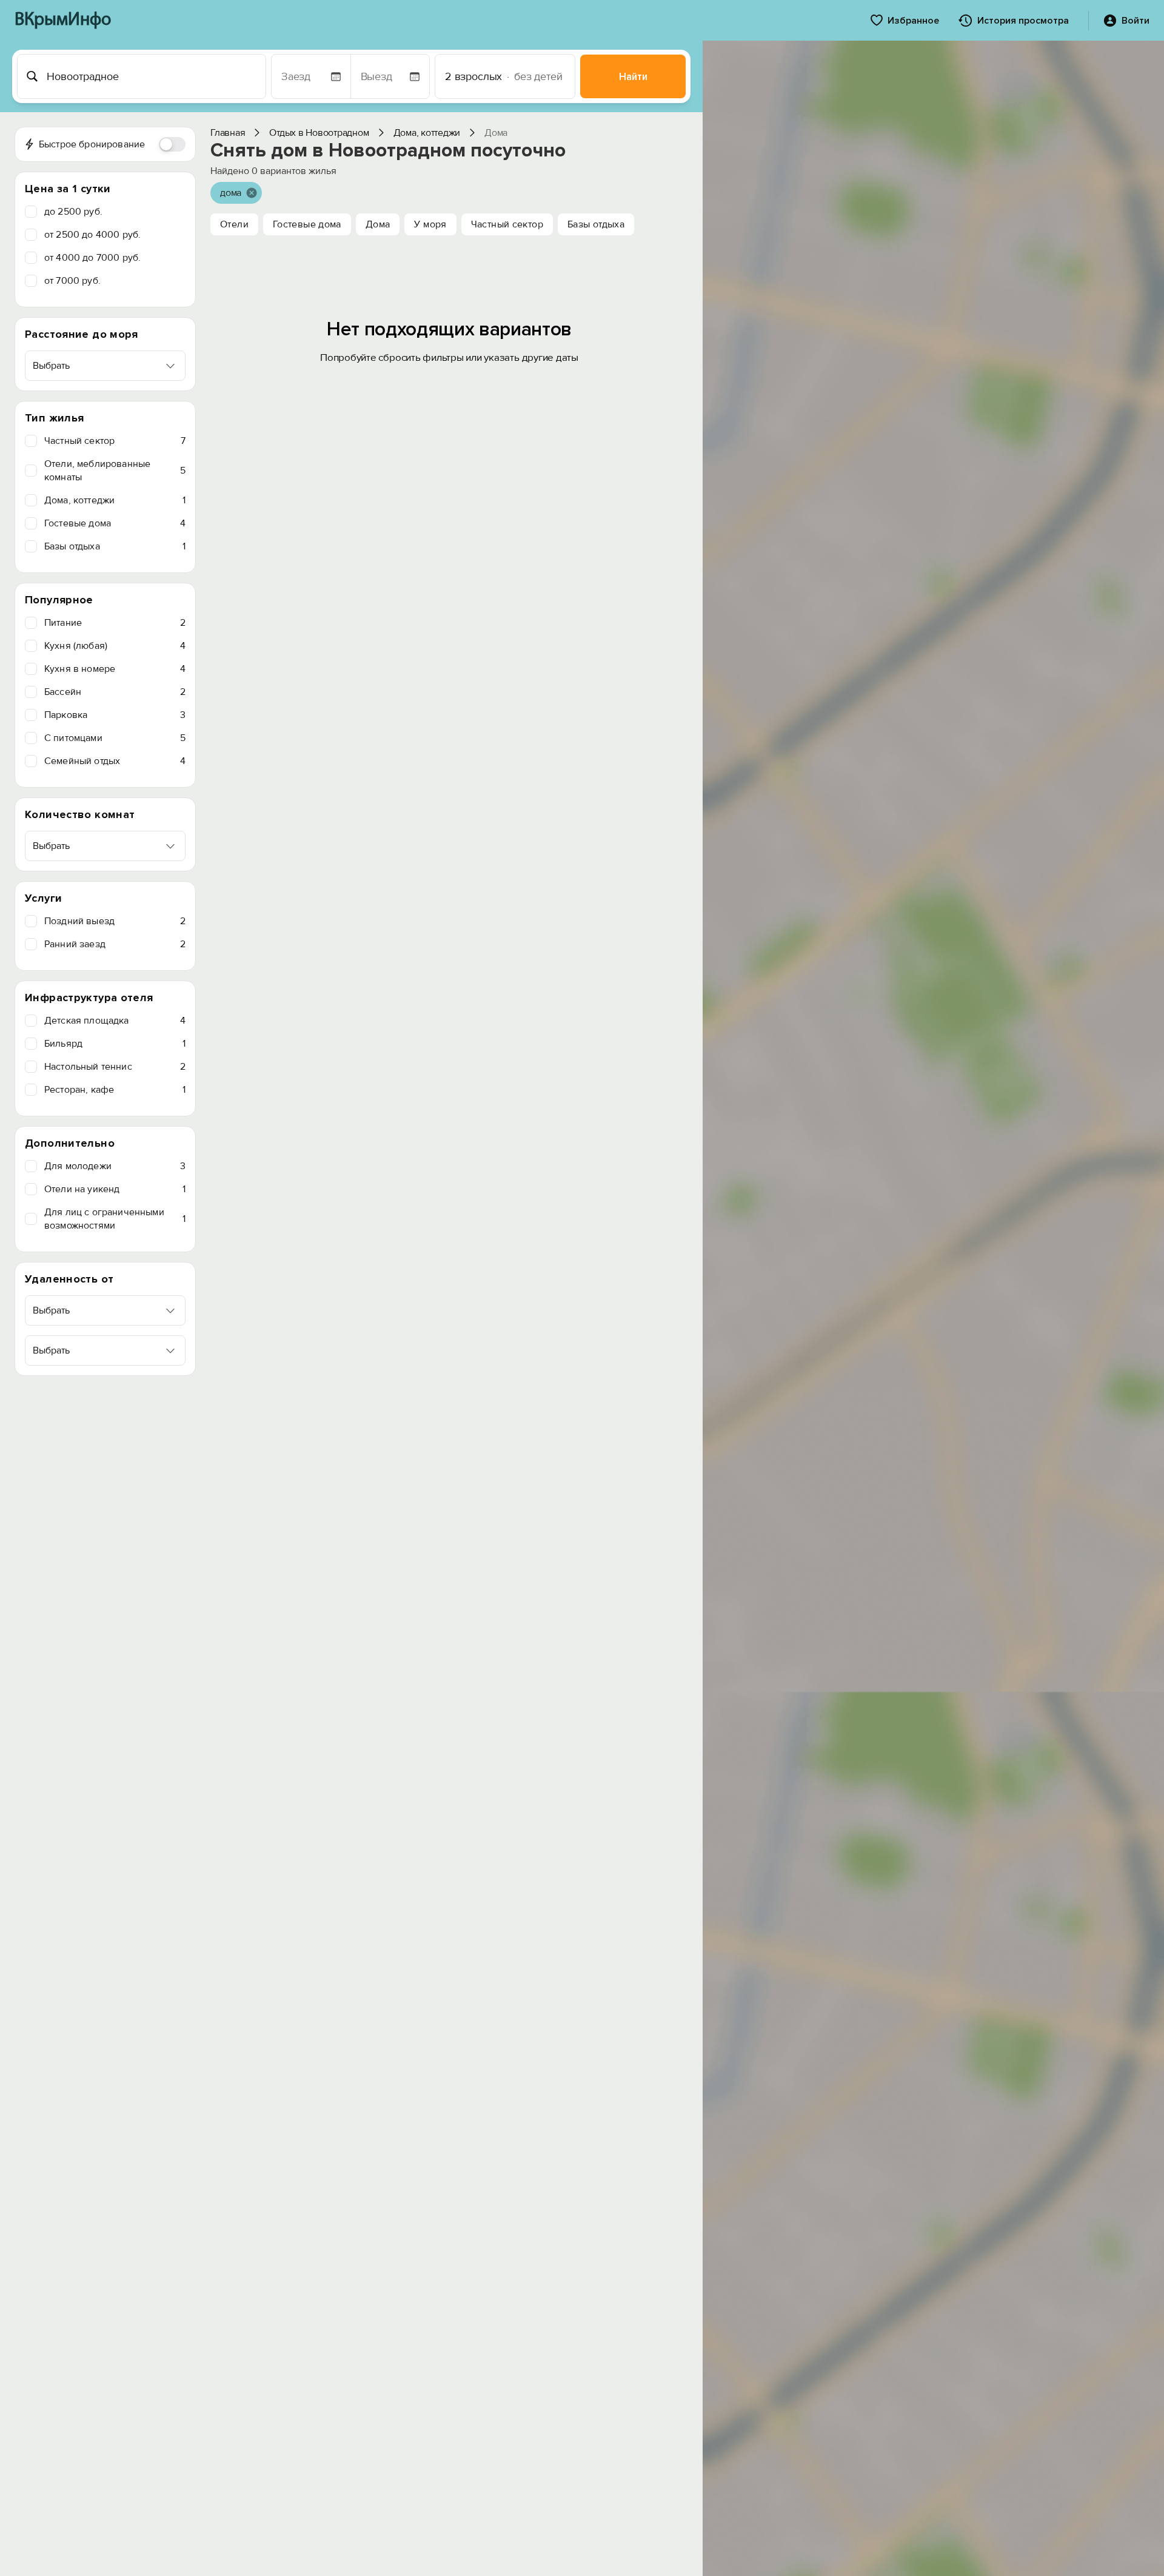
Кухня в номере (115, 669)
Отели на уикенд (115, 1189)
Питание (115, 623)
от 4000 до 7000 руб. (92, 258)
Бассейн (115, 692)
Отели (234, 224)
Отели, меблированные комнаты (115, 471)
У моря (430, 224)
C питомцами (115, 738)
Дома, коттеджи (115, 500)
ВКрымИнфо (63, 20)
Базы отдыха (115, 546)
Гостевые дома (115, 523)
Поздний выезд (115, 921)
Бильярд (115, 1044)
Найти (633, 77)
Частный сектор (115, 441)
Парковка (115, 715)
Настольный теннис (115, 1067)
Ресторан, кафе (115, 1090)
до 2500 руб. (73, 212)
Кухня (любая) (115, 646)
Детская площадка (115, 1021)
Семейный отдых (115, 761)
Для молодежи (115, 1166)
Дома (378, 224)
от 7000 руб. (72, 281)
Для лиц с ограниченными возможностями (115, 1219)
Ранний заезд (115, 944)
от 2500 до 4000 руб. (92, 235)
